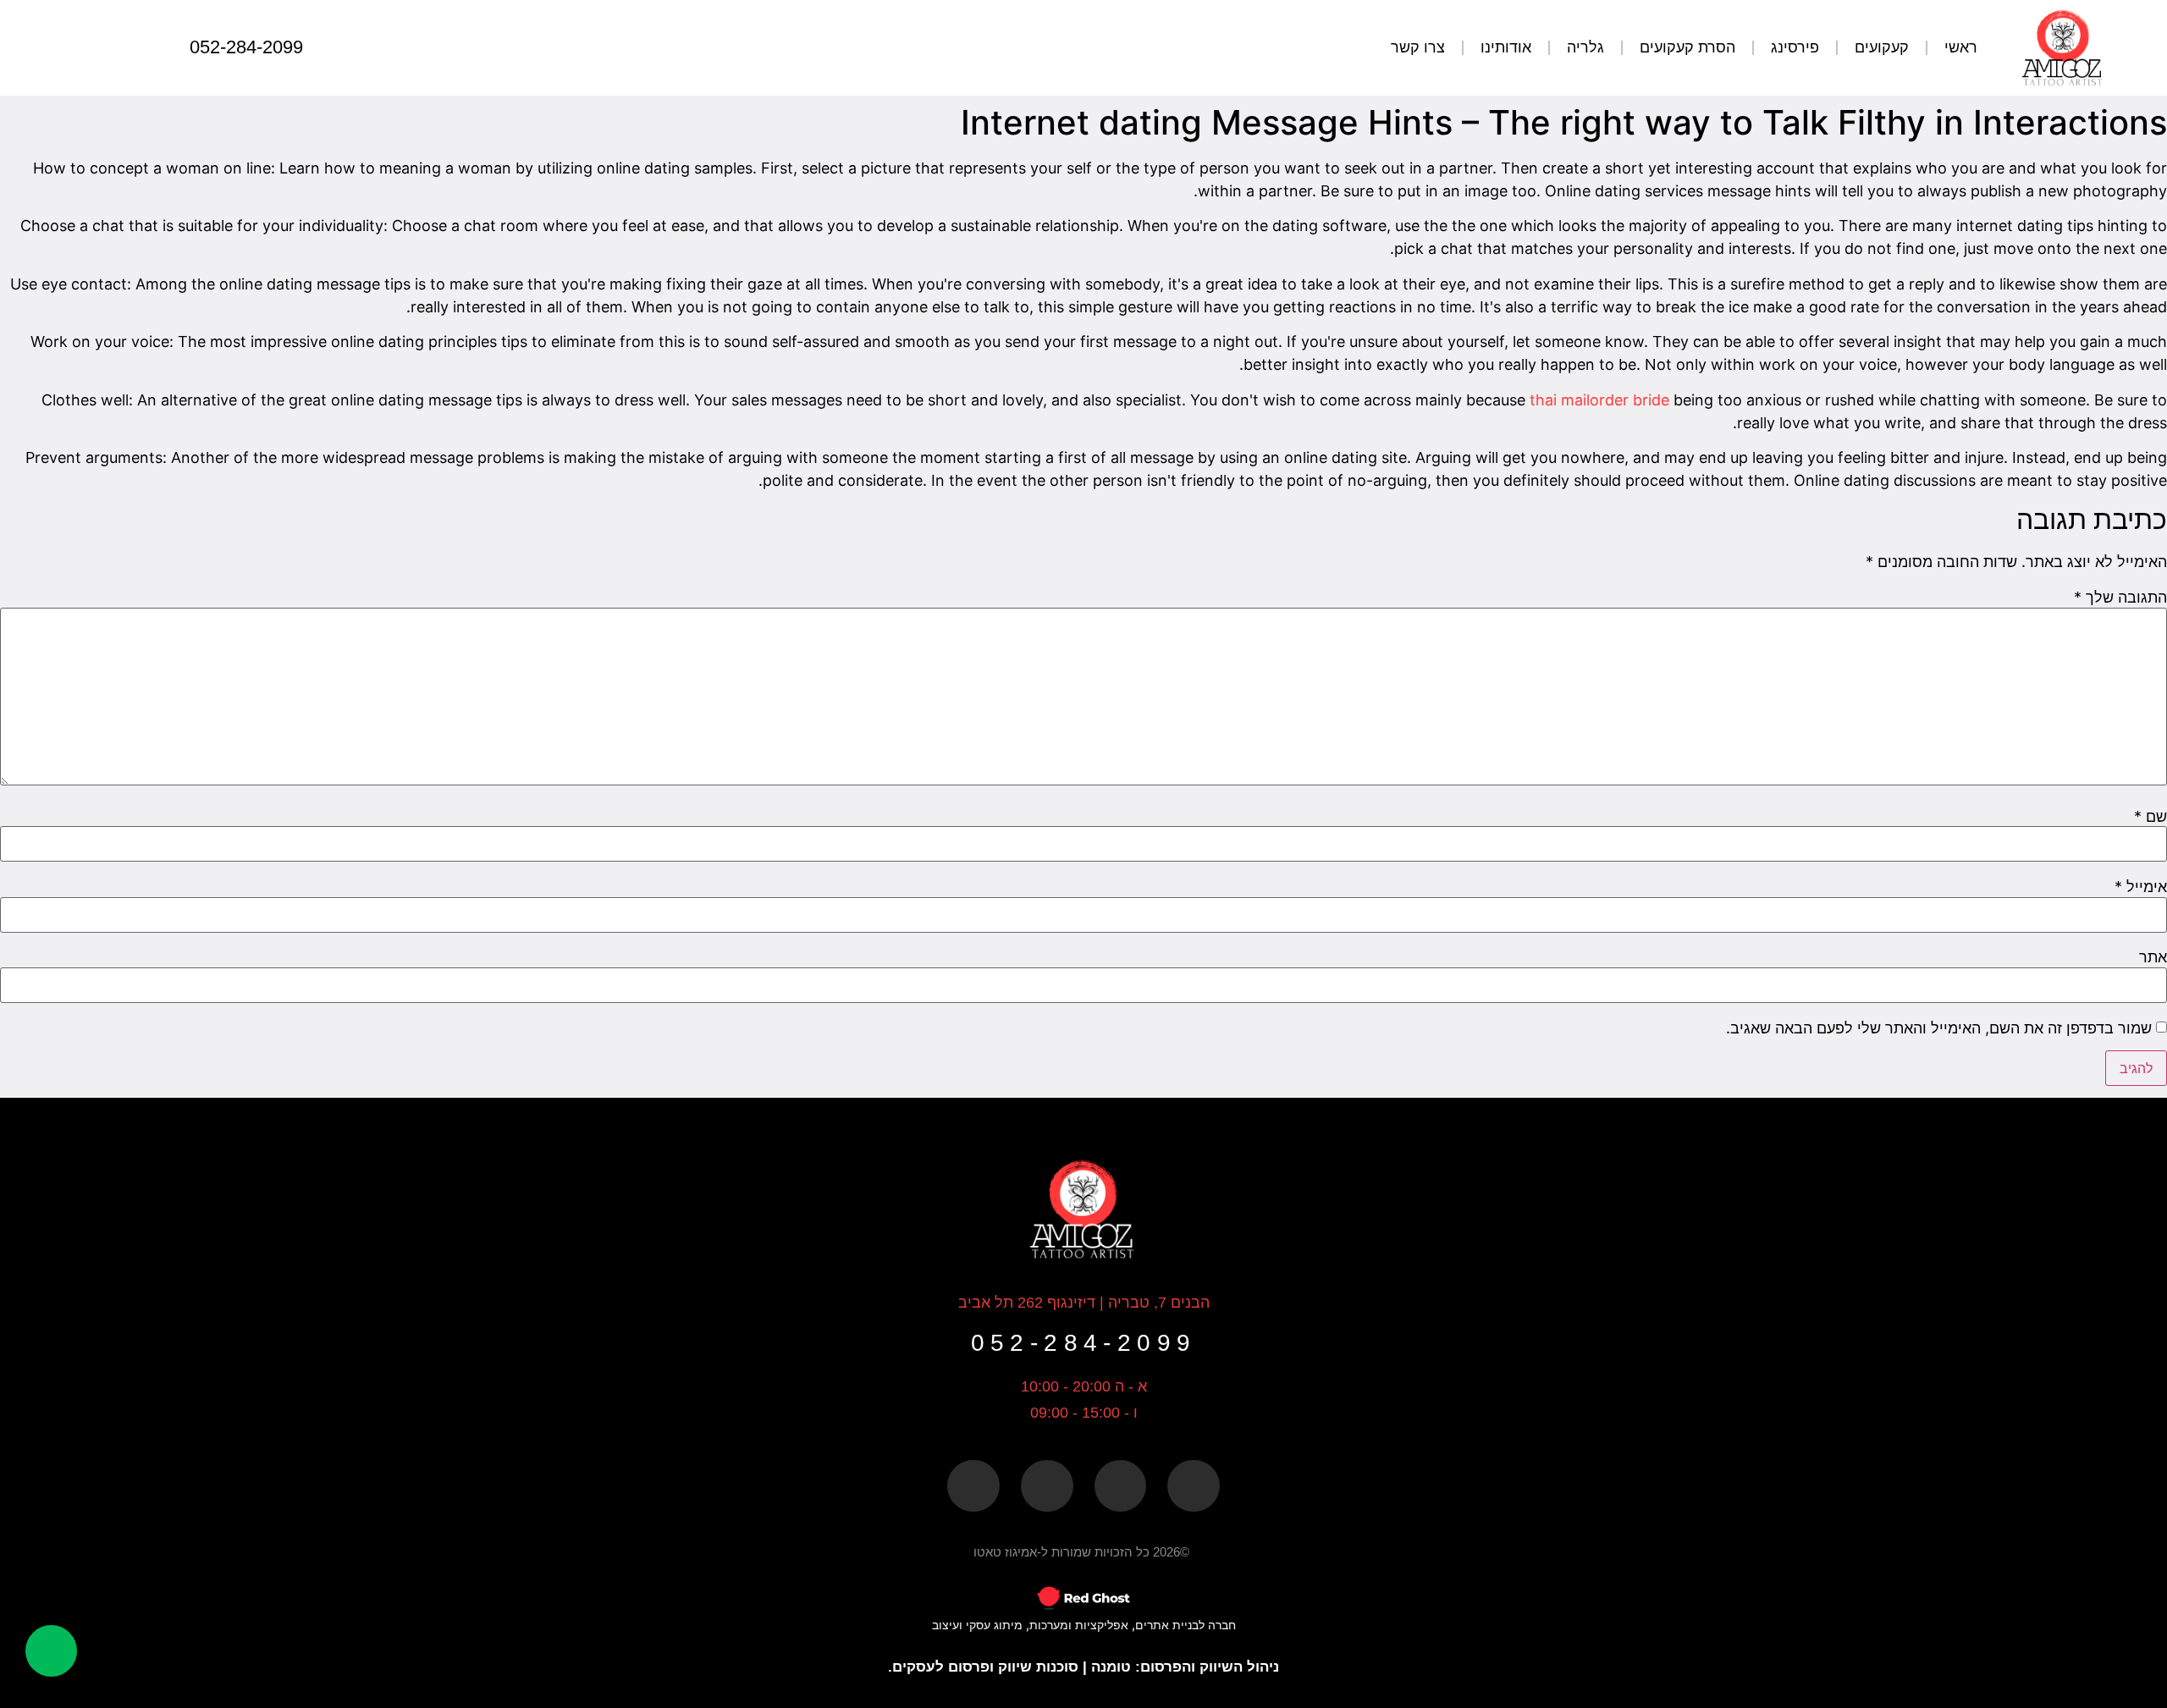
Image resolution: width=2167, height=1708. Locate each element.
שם (2150, 817)
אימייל (2141, 887)
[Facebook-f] (1194, 1486)
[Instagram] (113, 47)
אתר (2153, 957)
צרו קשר (1418, 47)
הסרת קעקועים (1687, 47)
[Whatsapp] (80, 47)
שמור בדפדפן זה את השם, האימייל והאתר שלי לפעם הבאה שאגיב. (1939, 1028)
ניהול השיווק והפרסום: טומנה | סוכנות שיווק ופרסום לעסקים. (1083, 1667)
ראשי (1961, 47)
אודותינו (1506, 47)
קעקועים (1882, 47)
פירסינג (1795, 47)
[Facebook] (147, 47)
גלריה (1585, 47)
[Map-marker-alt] (1121, 1486)
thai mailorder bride (1599, 400)
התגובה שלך (2120, 598)
